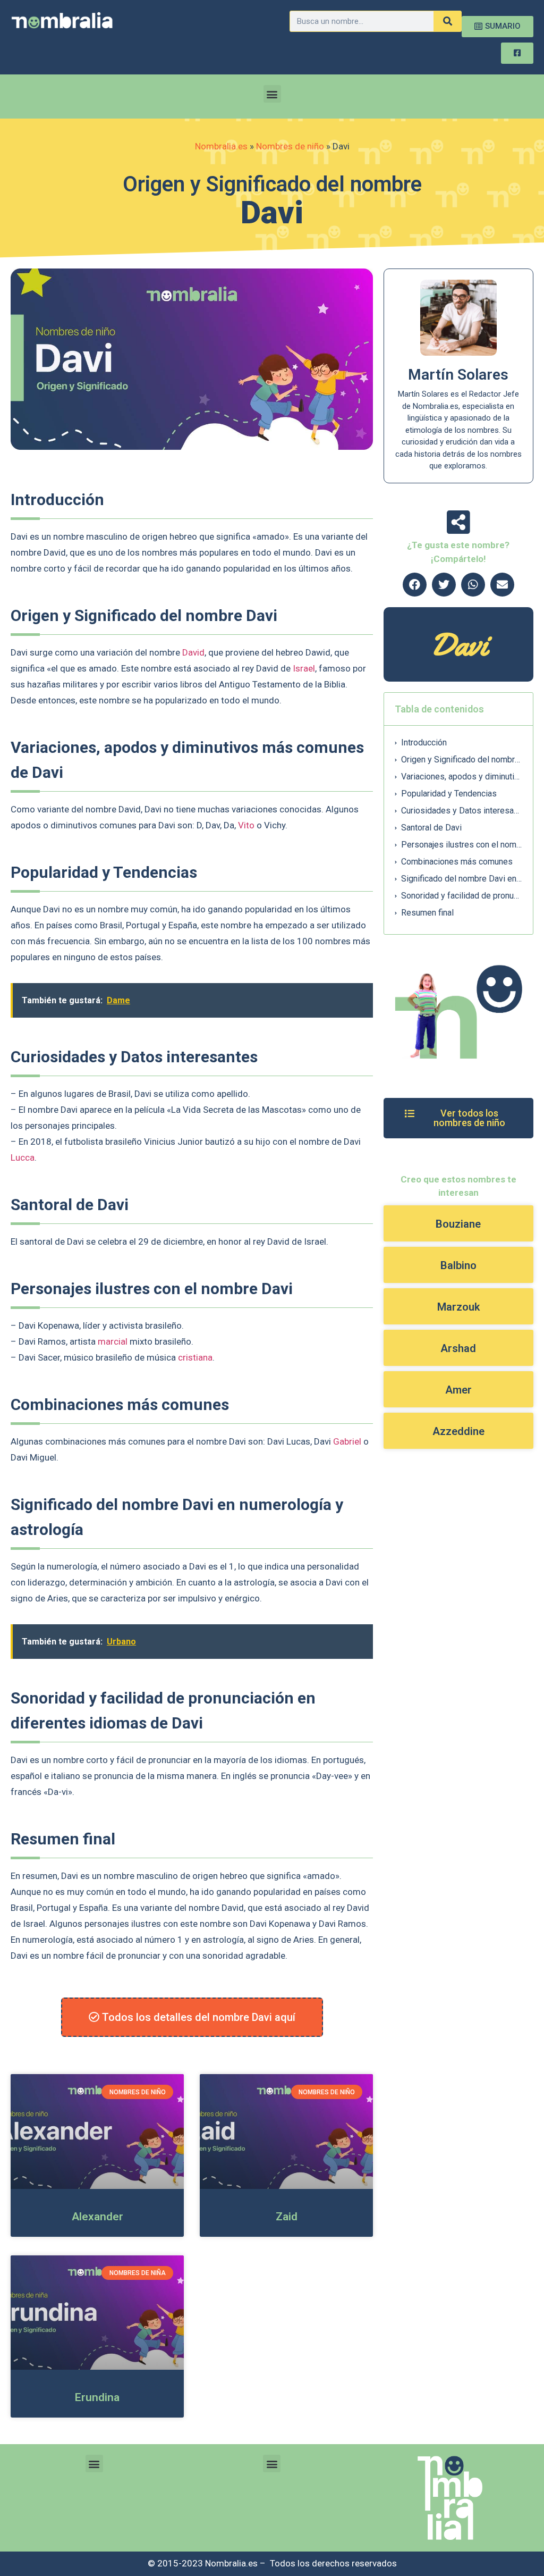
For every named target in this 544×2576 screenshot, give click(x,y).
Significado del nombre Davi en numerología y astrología (461, 879)
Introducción (424, 742)
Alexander (97, 2217)
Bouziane (458, 1224)
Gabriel (347, 1441)
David (193, 652)
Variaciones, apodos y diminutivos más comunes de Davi (461, 777)
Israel (304, 668)
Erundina (97, 2397)
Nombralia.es (221, 146)
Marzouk (458, 1307)
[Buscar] (447, 21)
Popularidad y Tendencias (449, 794)
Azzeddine (458, 1431)
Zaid (287, 2217)
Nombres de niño (290, 146)
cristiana (195, 1357)
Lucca (23, 1157)
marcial (113, 1341)
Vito (246, 825)
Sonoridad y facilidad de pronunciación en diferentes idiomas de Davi (461, 896)
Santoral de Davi (431, 828)
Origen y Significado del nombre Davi (461, 760)
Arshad (458, 1348)
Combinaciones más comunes (457, 862)
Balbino (458, 1265)
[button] (272, 94)
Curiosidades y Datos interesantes (461, 811)
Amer (458, 1390)
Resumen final (427, 913)
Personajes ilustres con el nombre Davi (461, 845)
